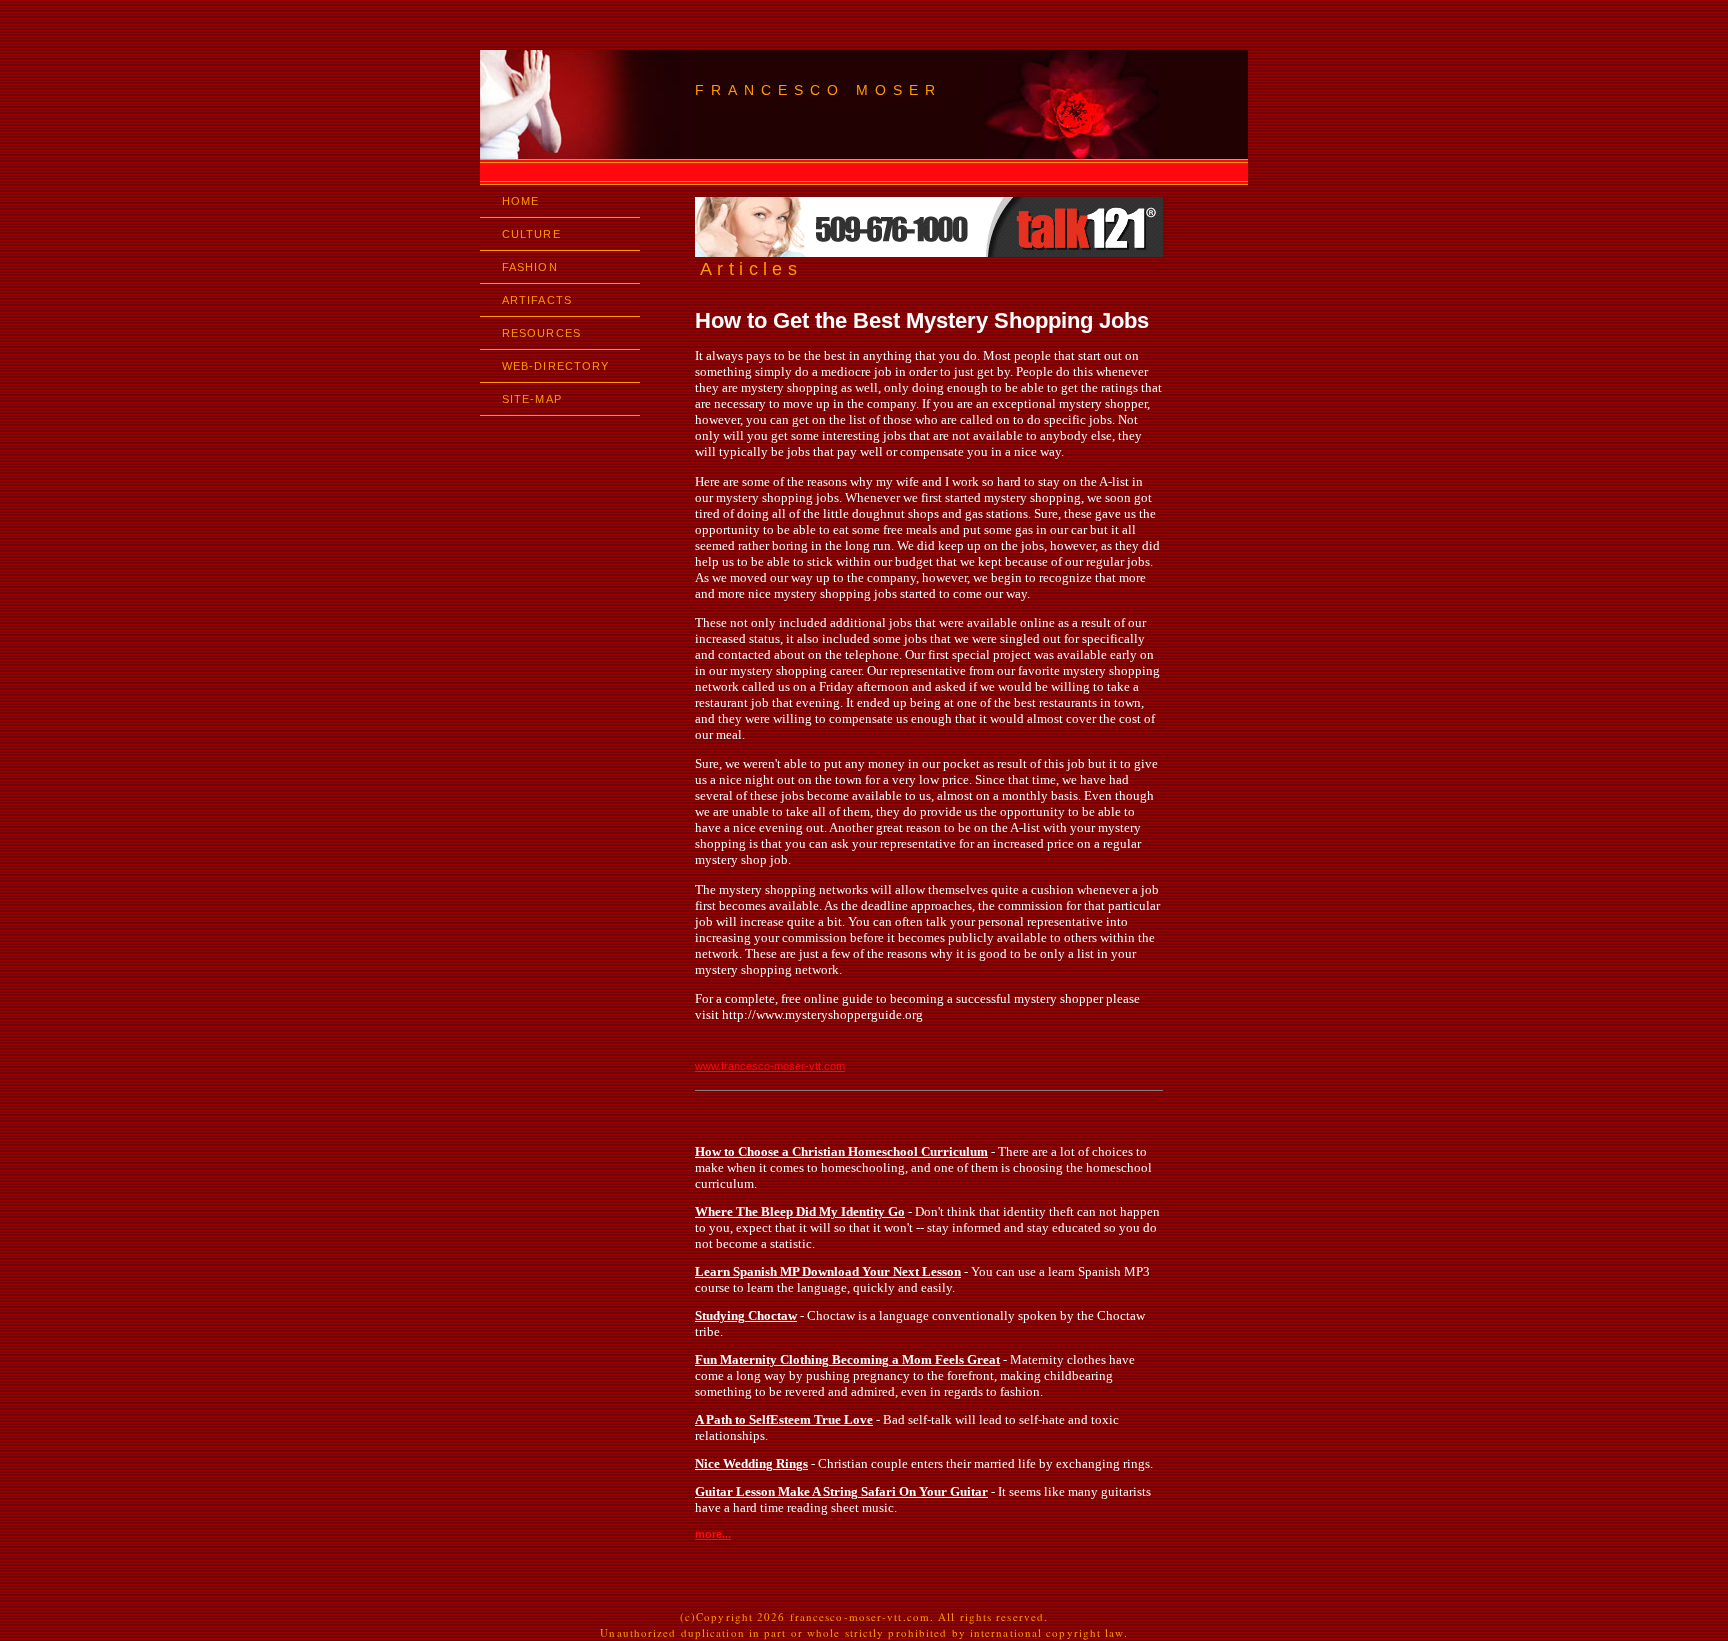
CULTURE (531, 234)
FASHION (530, 267)
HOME (520, 201)
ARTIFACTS (537, 300)
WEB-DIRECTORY (555, 366)
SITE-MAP (532, 399)
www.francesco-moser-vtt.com (770, 1066)
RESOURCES (541, 333)
